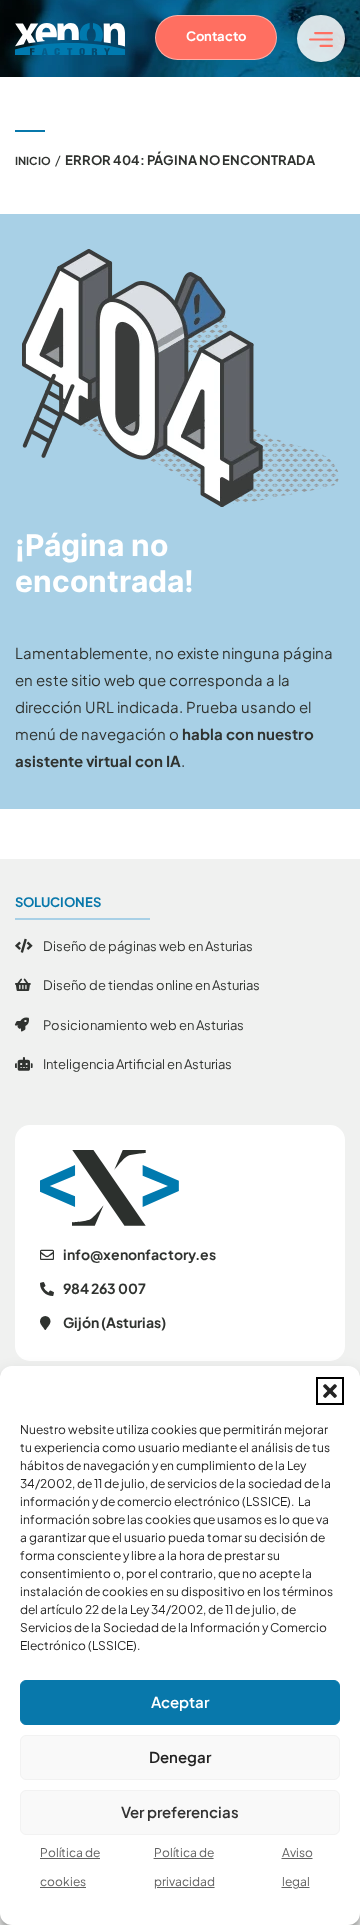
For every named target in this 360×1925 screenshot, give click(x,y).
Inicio (33, 160)
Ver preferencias (180, 1811)
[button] (330, 1391)
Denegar (180, 1756)
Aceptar (180, 1701)
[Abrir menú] (321, 38)
